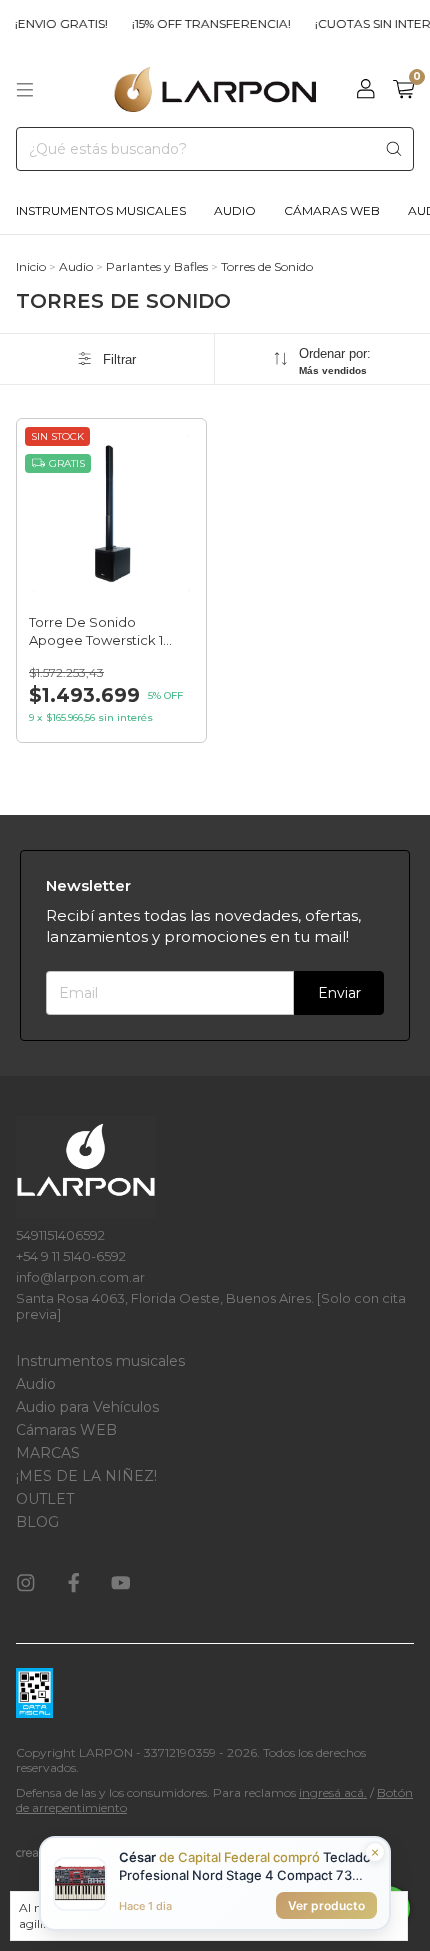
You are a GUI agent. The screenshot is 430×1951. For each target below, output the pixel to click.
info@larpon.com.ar (80, 1277)
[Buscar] (394, 149)
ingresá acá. (333, 1792)
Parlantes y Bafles (157, 266)
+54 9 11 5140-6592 (71, 1256)
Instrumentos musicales (100, 1361)
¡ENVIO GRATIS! (52, 23)
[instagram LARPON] (26, 1584)
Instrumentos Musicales (101, 210)
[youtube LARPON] (121, 1584)
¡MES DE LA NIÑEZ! (86, 1476)
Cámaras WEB (66, 1430)
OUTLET (45, 1499)
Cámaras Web (332, 210)
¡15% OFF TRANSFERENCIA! (202, 23)
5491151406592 (60, 1235)
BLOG (37, 1522)
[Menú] (25, 90)
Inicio (31, 266)
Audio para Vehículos (87, 1407)
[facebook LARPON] (74, 1584)
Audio (235, 210)
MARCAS (48, 1453)
